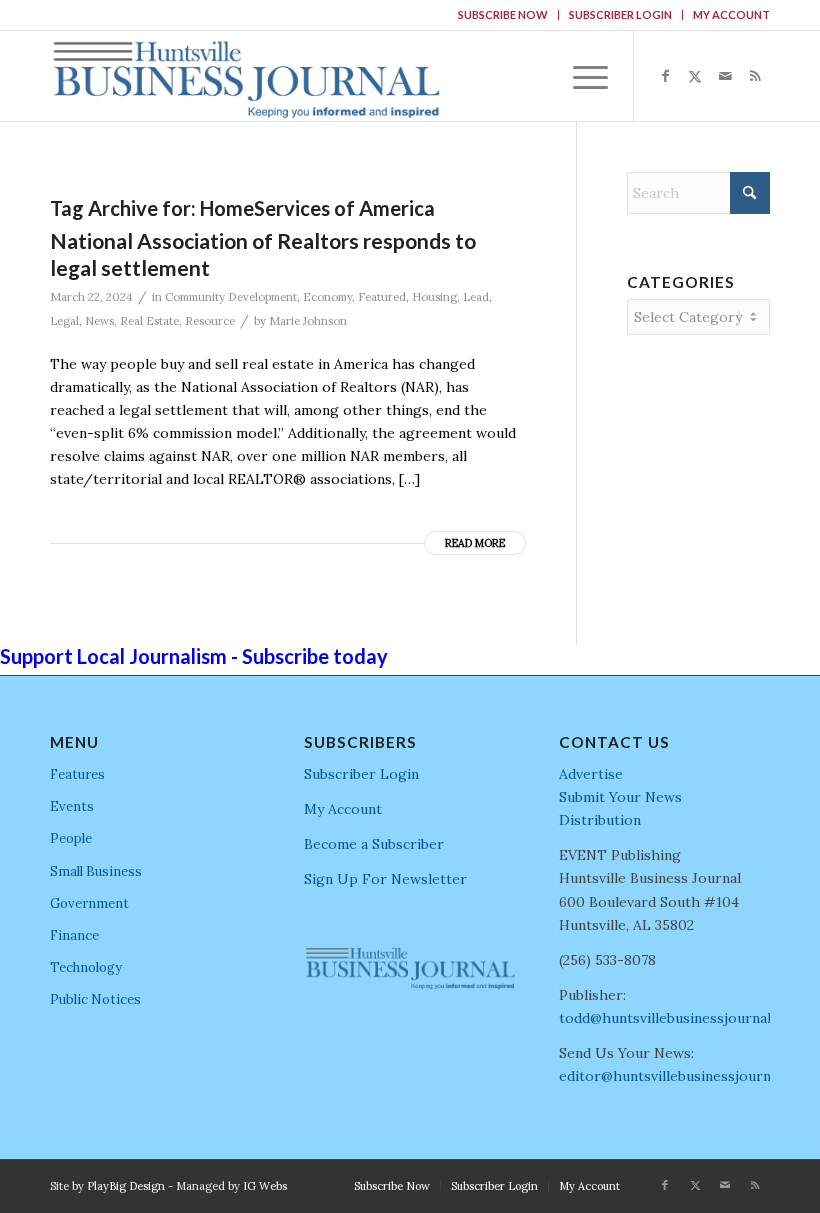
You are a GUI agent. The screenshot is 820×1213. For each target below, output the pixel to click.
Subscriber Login (620, 14)
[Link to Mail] (725, 76)
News (99, 321)
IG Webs (265, 1186)
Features (77, 774)
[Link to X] (695, 76)
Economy (327, 297)
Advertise (591, 774)
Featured (382, 297)
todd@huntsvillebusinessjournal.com (680, 1018)
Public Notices (95, 999)
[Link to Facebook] (665, 76)
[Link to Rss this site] (755, 76)
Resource (210, 321)
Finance (74, 935)
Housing (434, 297)
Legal (64, 321)
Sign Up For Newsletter (385, 879)
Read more (475, 543)
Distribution (600, 820)
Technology (86, 967)
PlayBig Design (126, 1186)
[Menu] (580, 76)
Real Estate (149, 321)
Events (72, 806)
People (71, 838)
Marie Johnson (308, 321)
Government (89, 903)
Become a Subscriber (374, 844)
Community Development (231, 297)
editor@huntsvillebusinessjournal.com (686, 1076)
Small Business (96, 871)
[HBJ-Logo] (246, 76)
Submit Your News (620, 797)
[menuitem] (503, 15)
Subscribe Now (503, 14)
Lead (476, 297)
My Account (731, 14)
